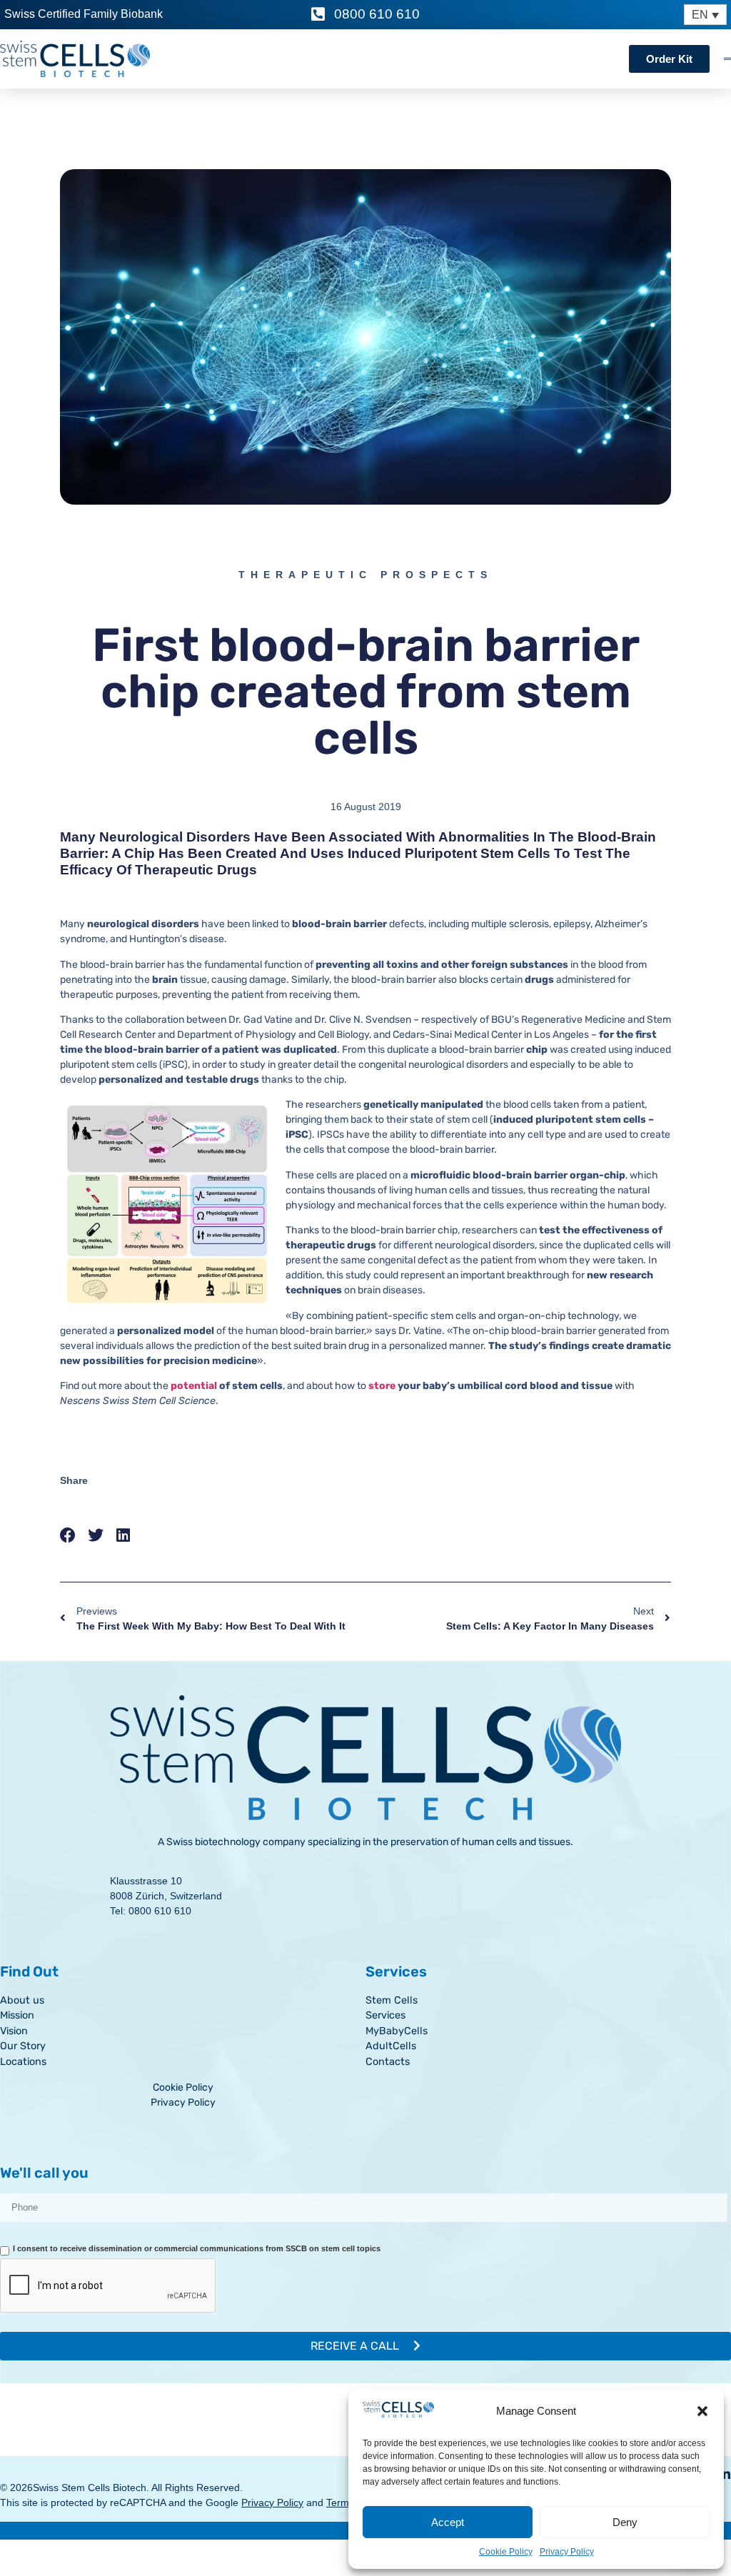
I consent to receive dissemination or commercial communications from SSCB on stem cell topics (197, 2248)
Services (385, 2015)
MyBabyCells (397, 2031)
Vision (14, 2031)
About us (22, 2000)
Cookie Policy (506, 2552)
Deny (625, 2522)
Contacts (388, 2062)
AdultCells (391, 2046)
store (382, 1386)
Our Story (23, 2046)
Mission (17, 2015)
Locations (23, 2062)
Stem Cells (392, 2000)
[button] (702, 2411)
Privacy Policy (567, 2552)
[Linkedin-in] (725, 2474)
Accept (448, 2522)
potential (194, 1386)
